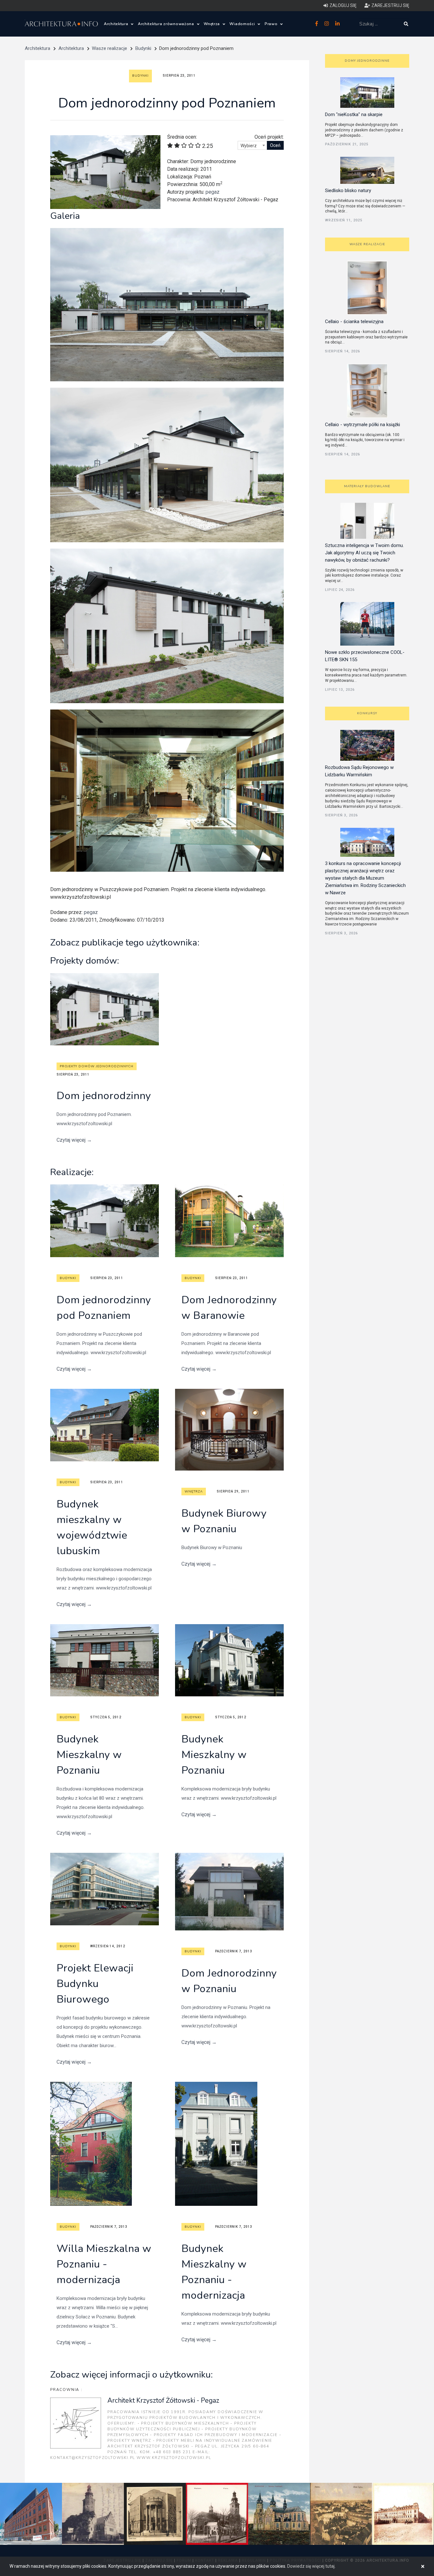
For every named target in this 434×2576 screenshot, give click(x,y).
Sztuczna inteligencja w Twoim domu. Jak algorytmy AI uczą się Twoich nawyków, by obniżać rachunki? (364, 553)
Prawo (272, 24)
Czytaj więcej (74, 1140)
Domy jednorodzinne (367, 61)
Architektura (117, 24)
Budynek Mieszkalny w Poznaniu (89, 1755)
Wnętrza (212, 24)
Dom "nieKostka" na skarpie (354, 114)
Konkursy (367, 713)
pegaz (213, 192)
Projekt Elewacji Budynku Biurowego (95, 1984)
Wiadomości (243, 24)
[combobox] (252, 145)
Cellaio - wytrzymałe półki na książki (363, 425)
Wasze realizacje (109, 48)
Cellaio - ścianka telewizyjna (354, 322)
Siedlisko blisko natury (348, 190)
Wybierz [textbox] (249, 146)
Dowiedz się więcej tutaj (311, 2566)
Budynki (143, 48)
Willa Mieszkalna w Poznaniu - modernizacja (104, 2264)
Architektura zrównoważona (167, 24)
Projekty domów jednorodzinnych (97, 1066)
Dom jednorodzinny (104, 1096)
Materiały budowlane (367, 486)
